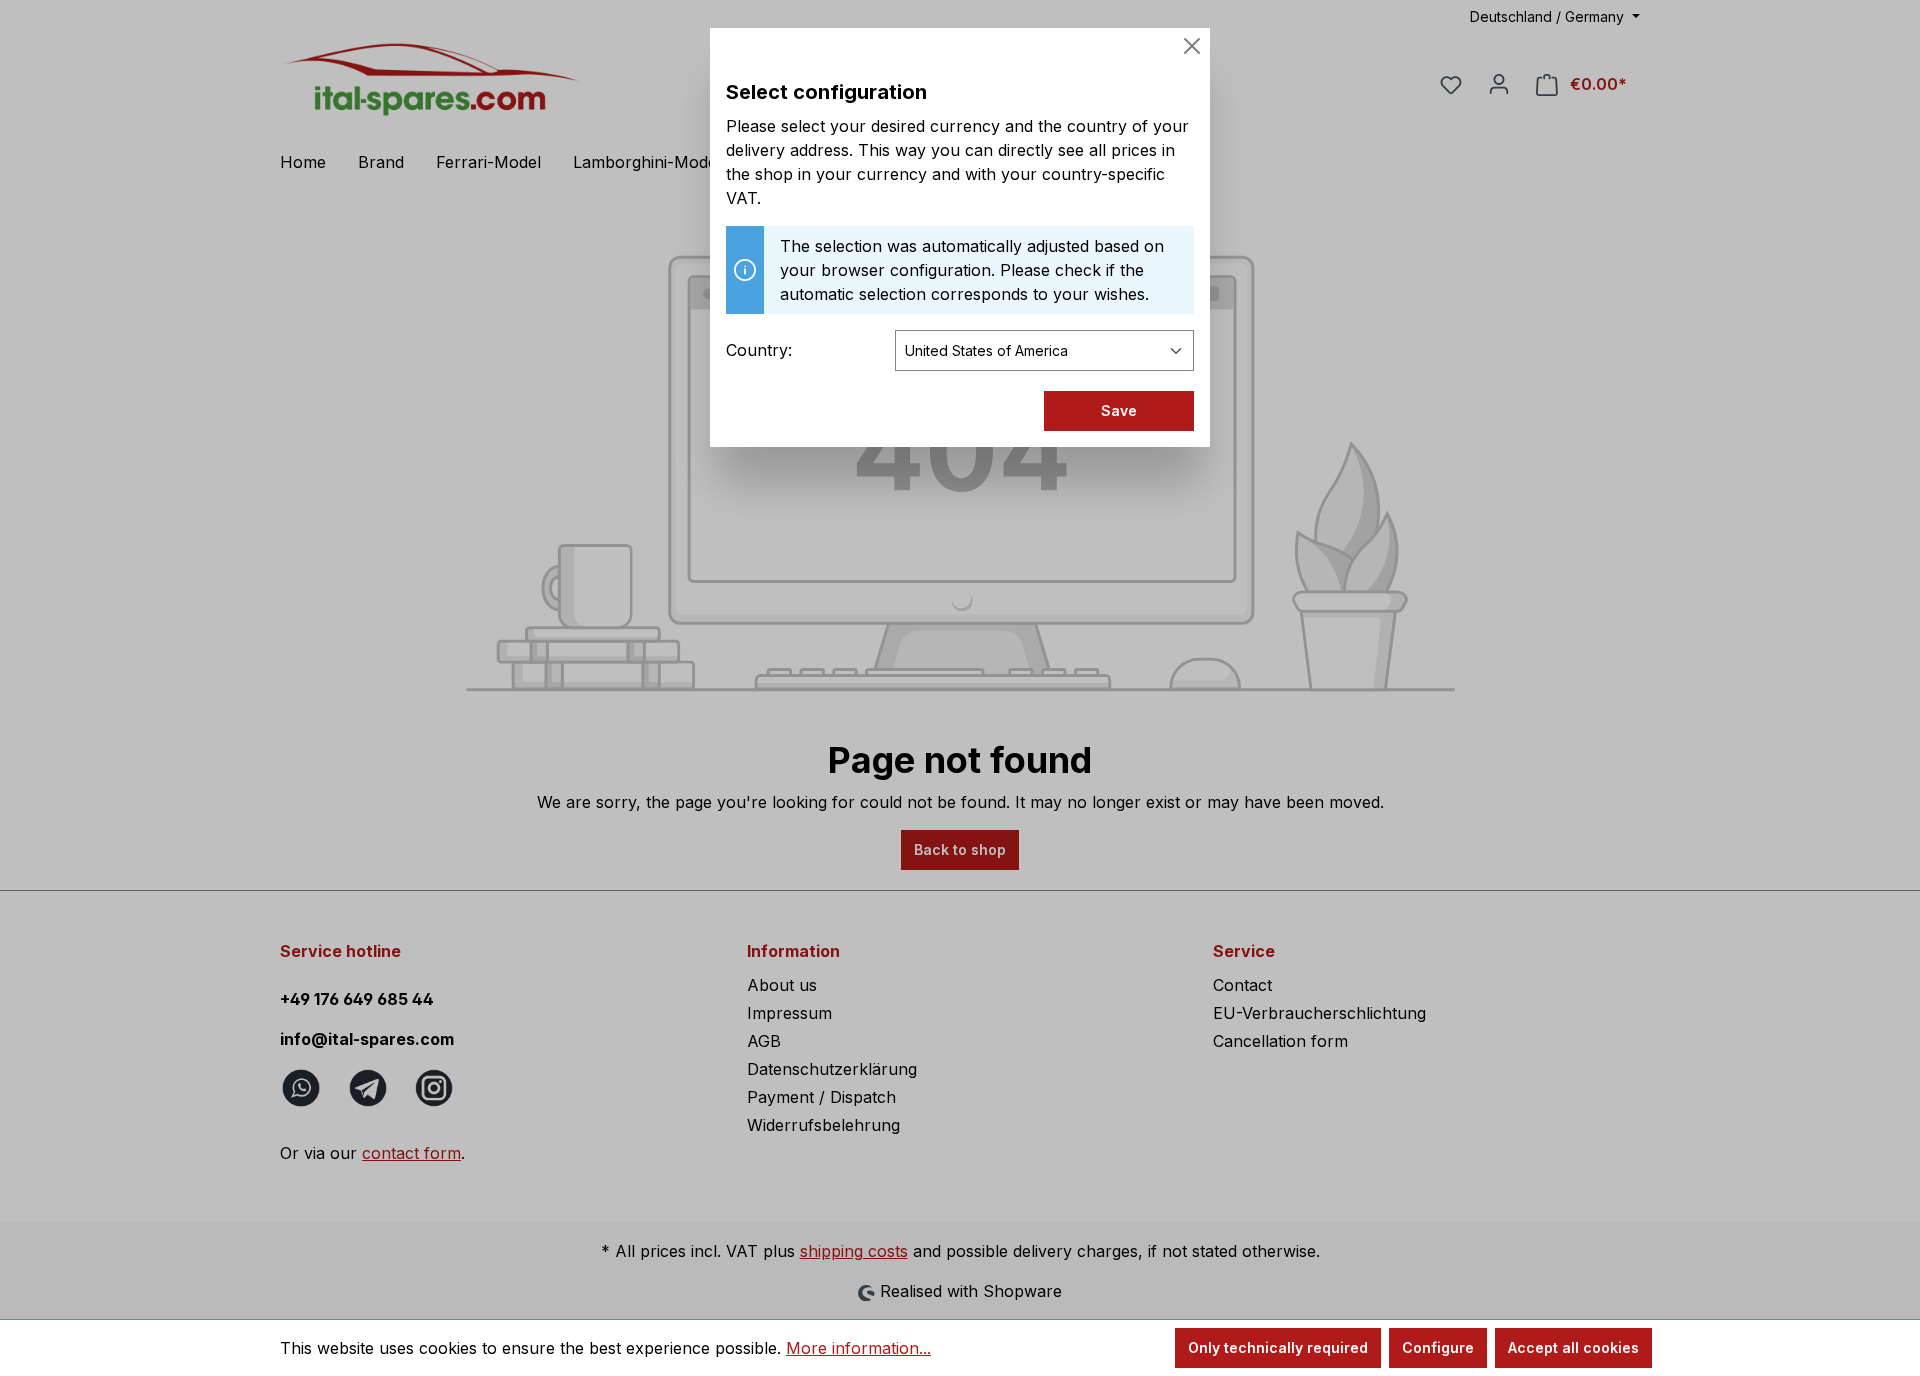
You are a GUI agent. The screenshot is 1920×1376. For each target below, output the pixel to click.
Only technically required (1278, 1347)
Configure (1438, 1347)
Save (1119, 410)
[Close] (1192, 46)
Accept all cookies (1573, 1347)
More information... (858, 1348)
